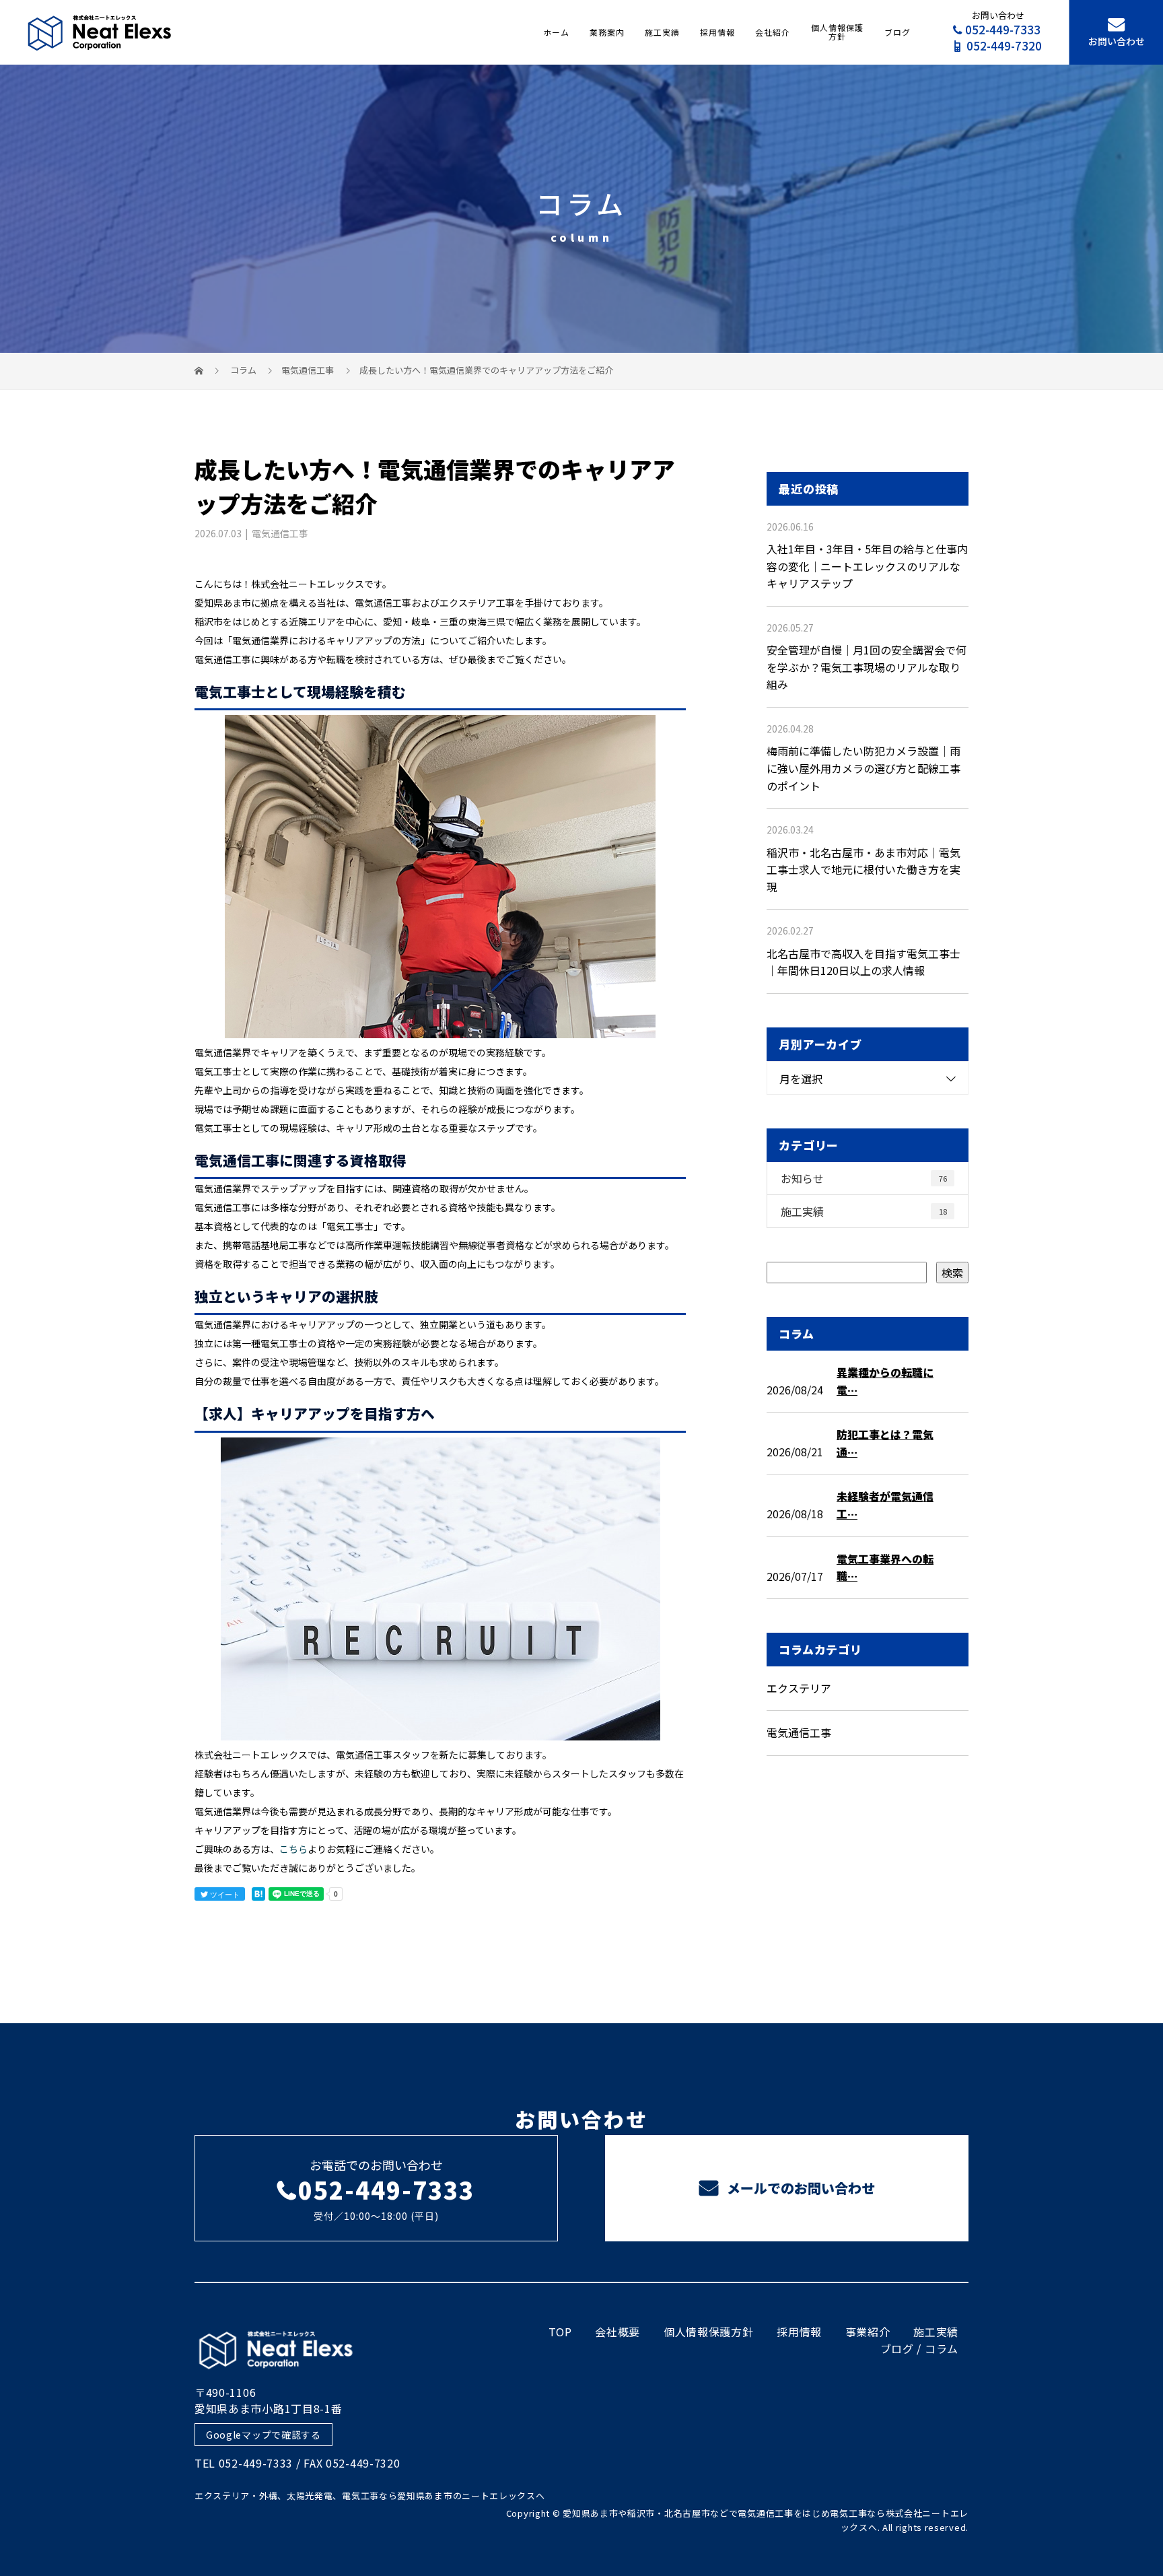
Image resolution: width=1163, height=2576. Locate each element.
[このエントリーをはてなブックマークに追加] (258, 1894)
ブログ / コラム (919, 2348)
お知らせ (864, 1178)
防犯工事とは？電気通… (885, 1443)
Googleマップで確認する (263, 2435)
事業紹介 (868, 2332)
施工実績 (662, 32)
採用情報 (717, 32)
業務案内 (607, 32)
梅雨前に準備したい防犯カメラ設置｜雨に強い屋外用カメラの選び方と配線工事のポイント (864, 768)
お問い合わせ (1117, 41)
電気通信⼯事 (308, 370)
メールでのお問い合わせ (799, 2188)
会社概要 (618, 2332)
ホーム (556, 32)
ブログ (897, 32)
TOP (560, 2332)
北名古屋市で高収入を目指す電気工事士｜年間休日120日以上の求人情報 (864, 962)
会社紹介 (773, 32)
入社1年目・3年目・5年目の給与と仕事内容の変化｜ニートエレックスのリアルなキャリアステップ (867, 566)
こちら (293, 1849)
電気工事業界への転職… (885, 1567)
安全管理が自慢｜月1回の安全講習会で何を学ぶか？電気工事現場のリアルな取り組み (867, 667)
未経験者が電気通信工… (885, 1505)
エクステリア (799, 1688)
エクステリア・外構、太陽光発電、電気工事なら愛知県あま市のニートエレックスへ (370, 2496)
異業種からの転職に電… (885, 1381)
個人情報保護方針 (837, 32)
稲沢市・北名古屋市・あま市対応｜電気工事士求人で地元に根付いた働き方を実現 (864, 870)
